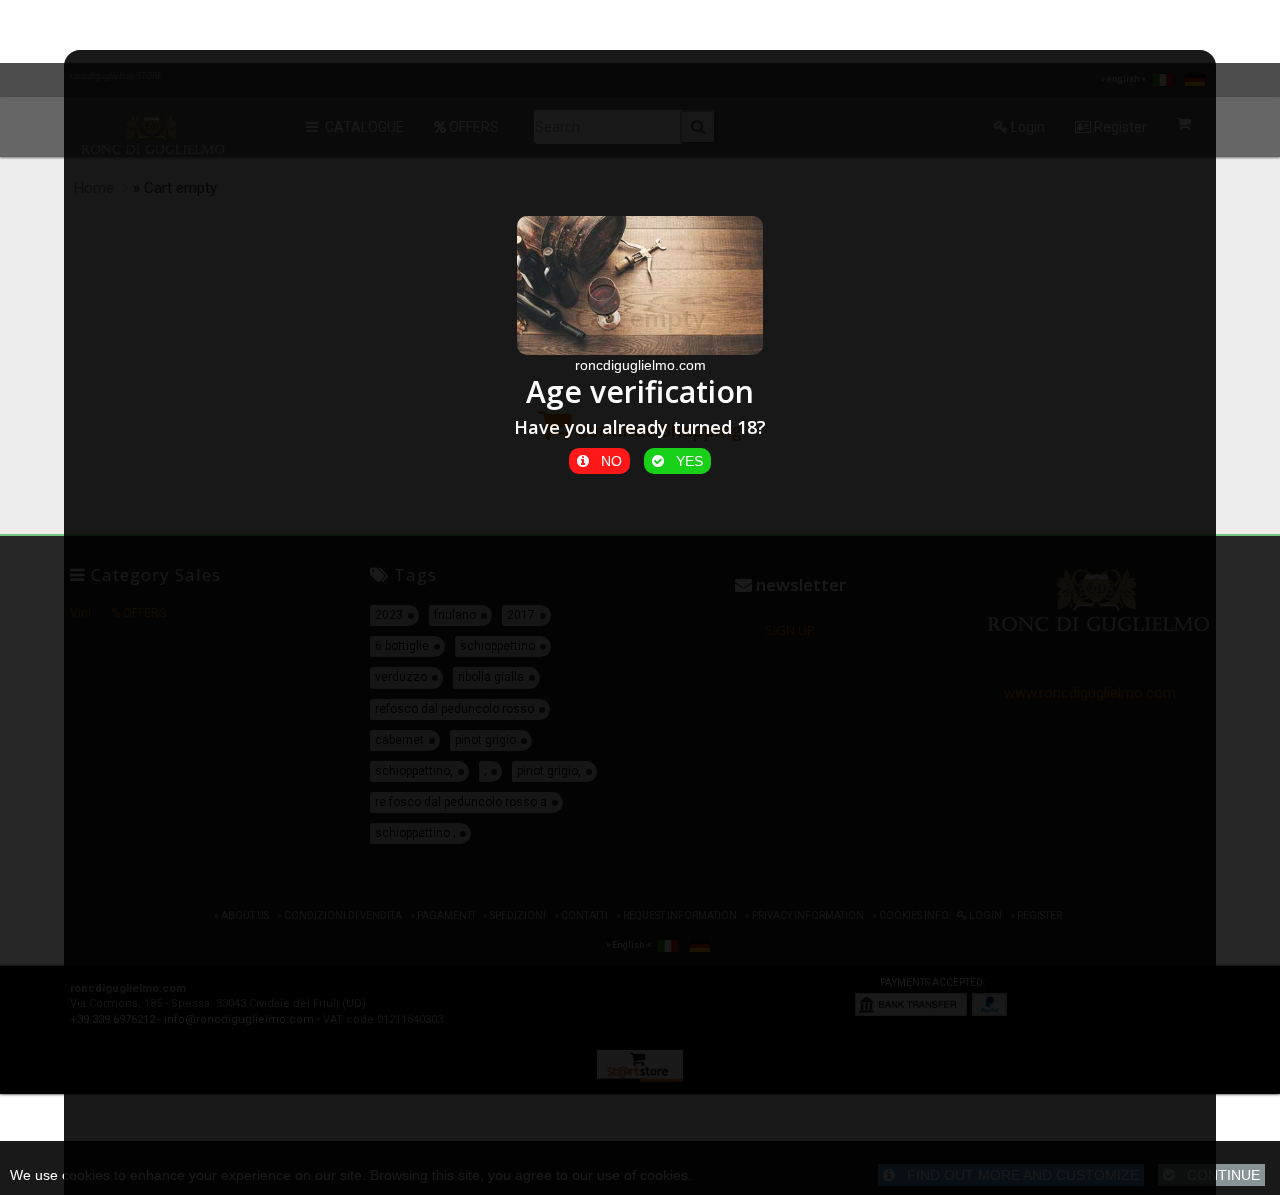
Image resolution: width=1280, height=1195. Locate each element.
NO (605, 461)
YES (683, 461)
